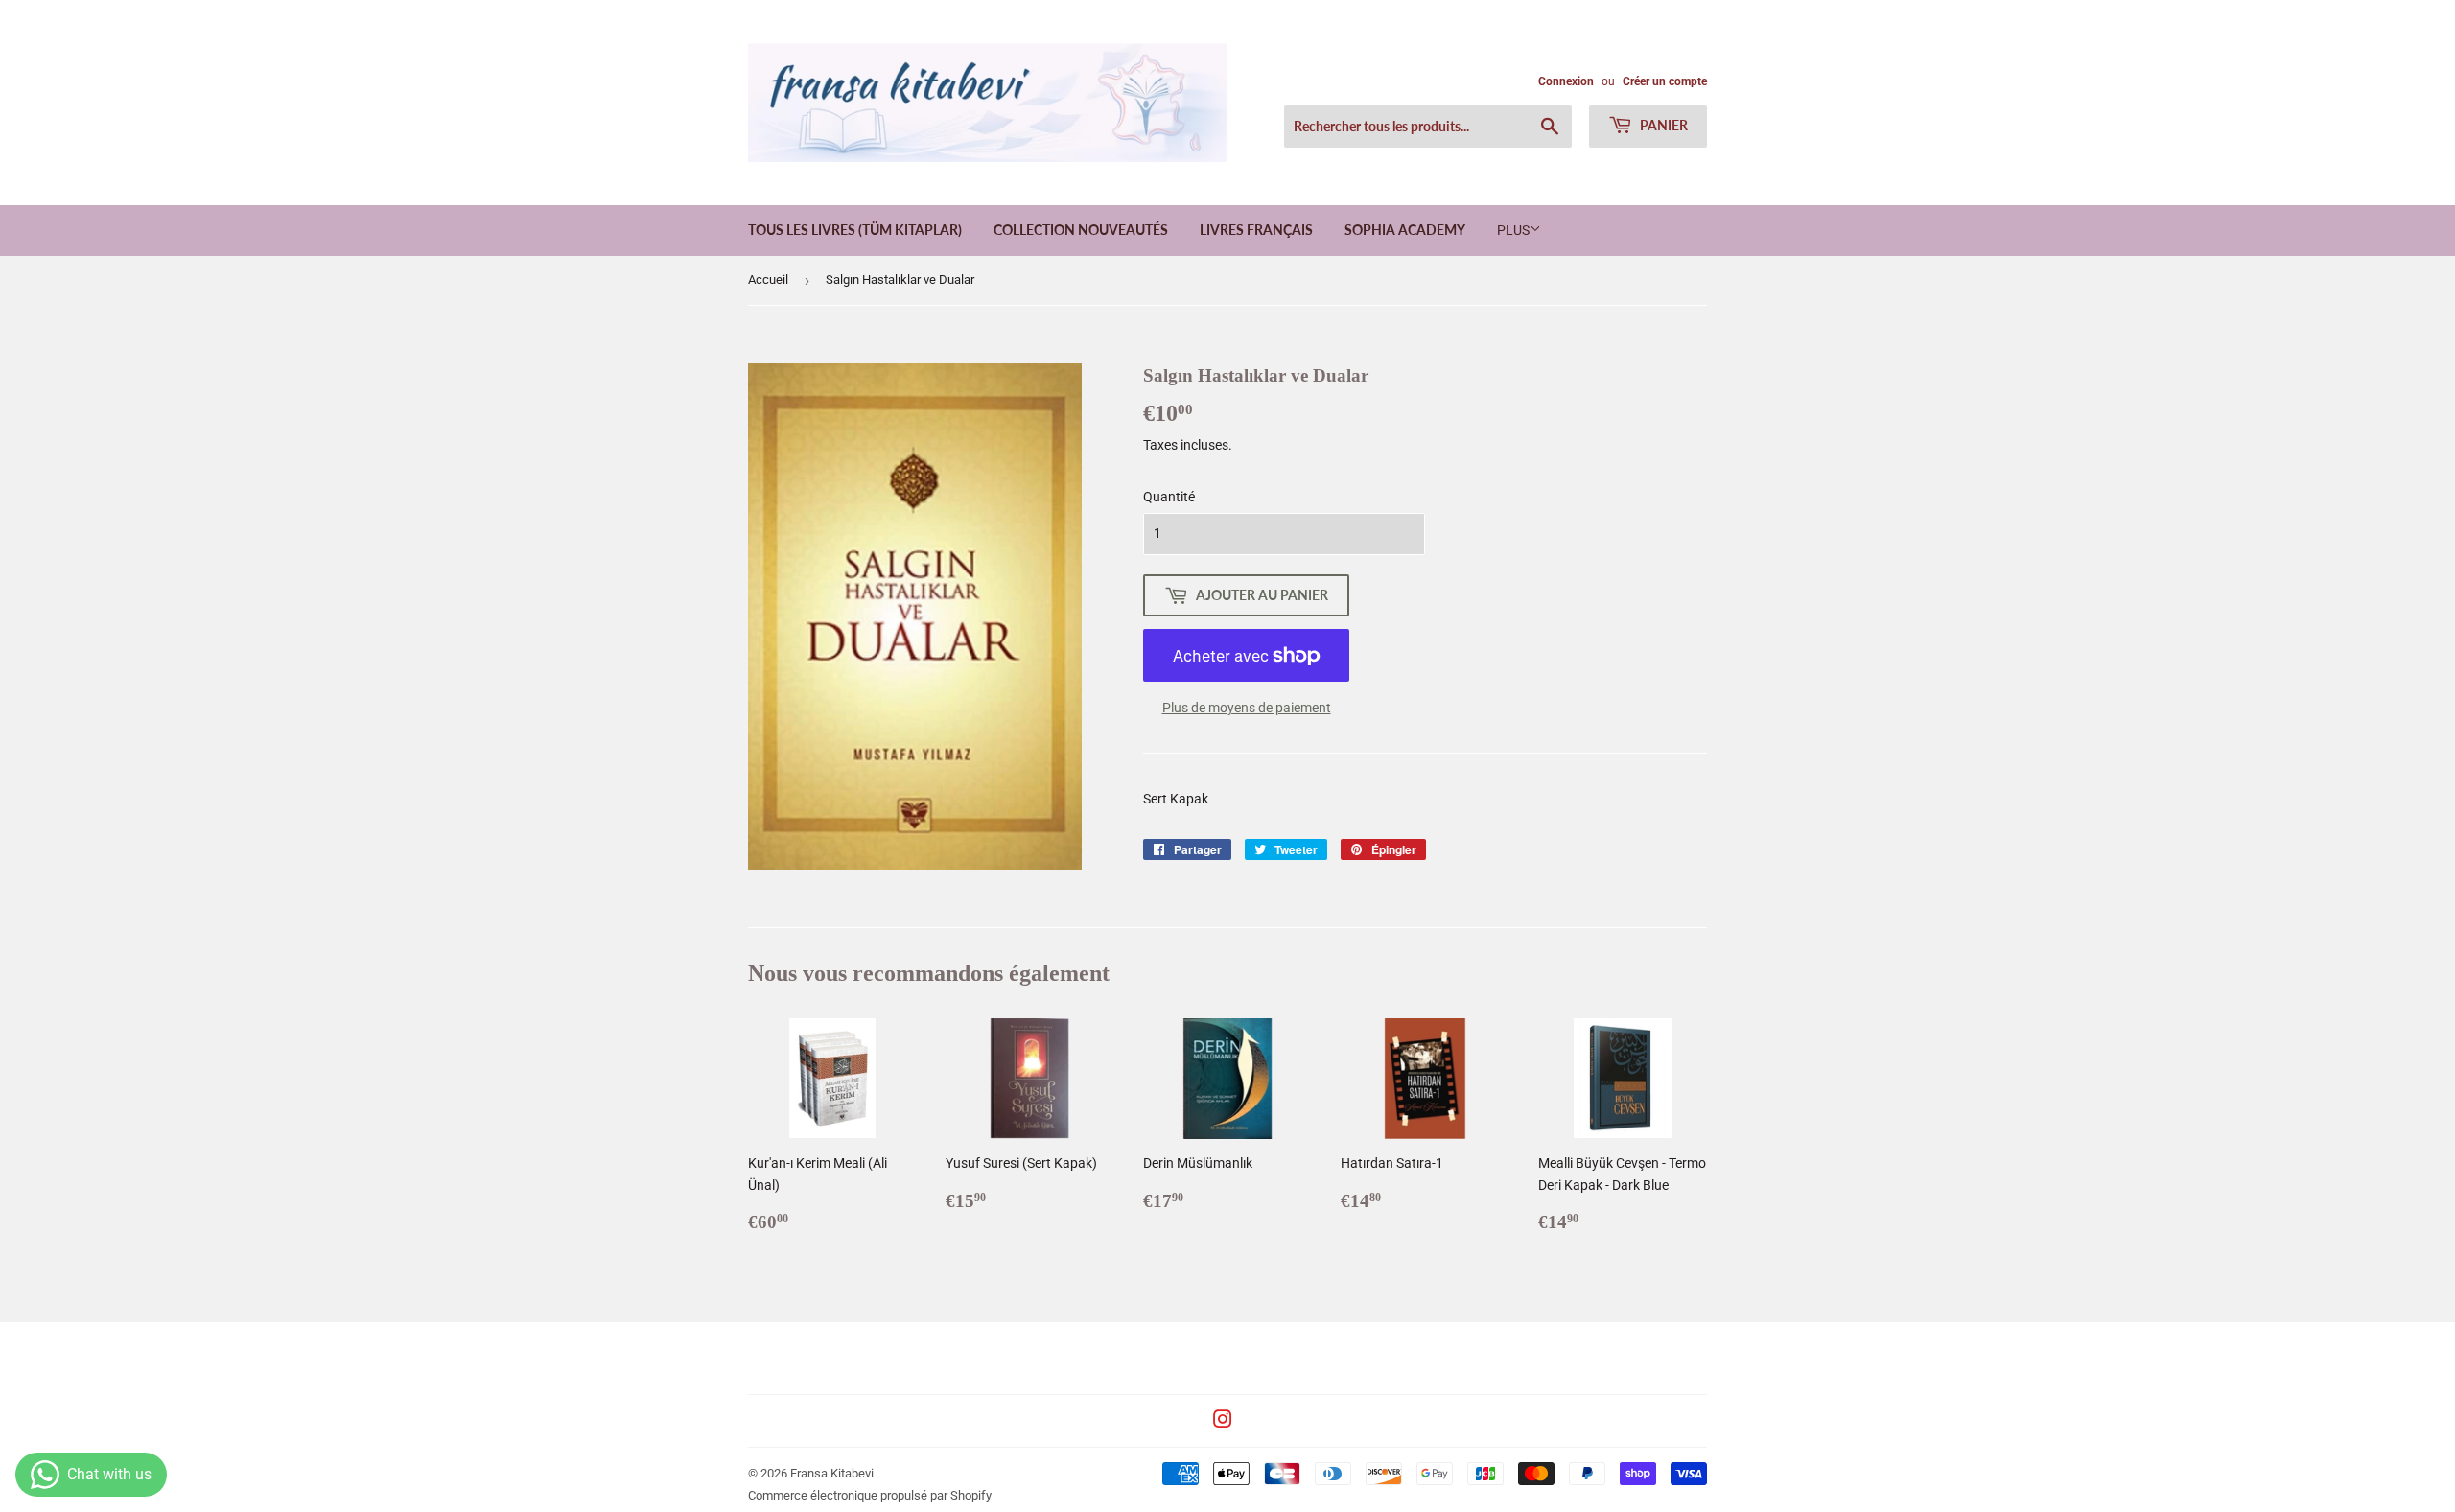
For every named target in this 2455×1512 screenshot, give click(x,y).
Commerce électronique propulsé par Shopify (870, 1495)
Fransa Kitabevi (832, 1473)
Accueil (768, 279)
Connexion (1566, 81)
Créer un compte (1665, 81)
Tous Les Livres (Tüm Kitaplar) (855, 230)
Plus (1513, 230)
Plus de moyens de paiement (1247, 708)
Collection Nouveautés (1081, 230)
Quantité (1169, 497)
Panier (1662, 125)
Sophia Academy (1405, 230)
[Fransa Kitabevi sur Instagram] (1223, 1422)
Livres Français (1256, 230)
